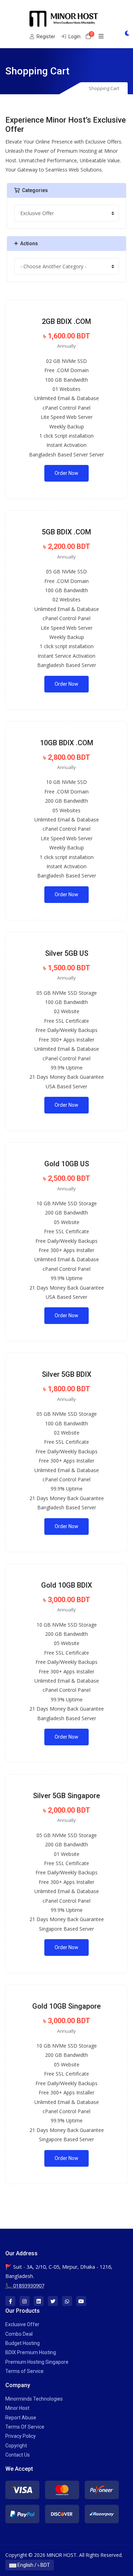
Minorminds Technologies (34, 2399)
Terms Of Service (25, 2427)
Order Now (66, 473)
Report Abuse (21, 2418)
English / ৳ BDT (33, 2565)
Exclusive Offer (22, 2324)
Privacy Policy (21, 2436)
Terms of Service (24, 2371)
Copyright (16, 2446)
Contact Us (18, 2455)
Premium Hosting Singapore (37, 2362)
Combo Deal (19, 2334)
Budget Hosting (23, 2343)
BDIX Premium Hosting (31, 2352)
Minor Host (17, 2408)
